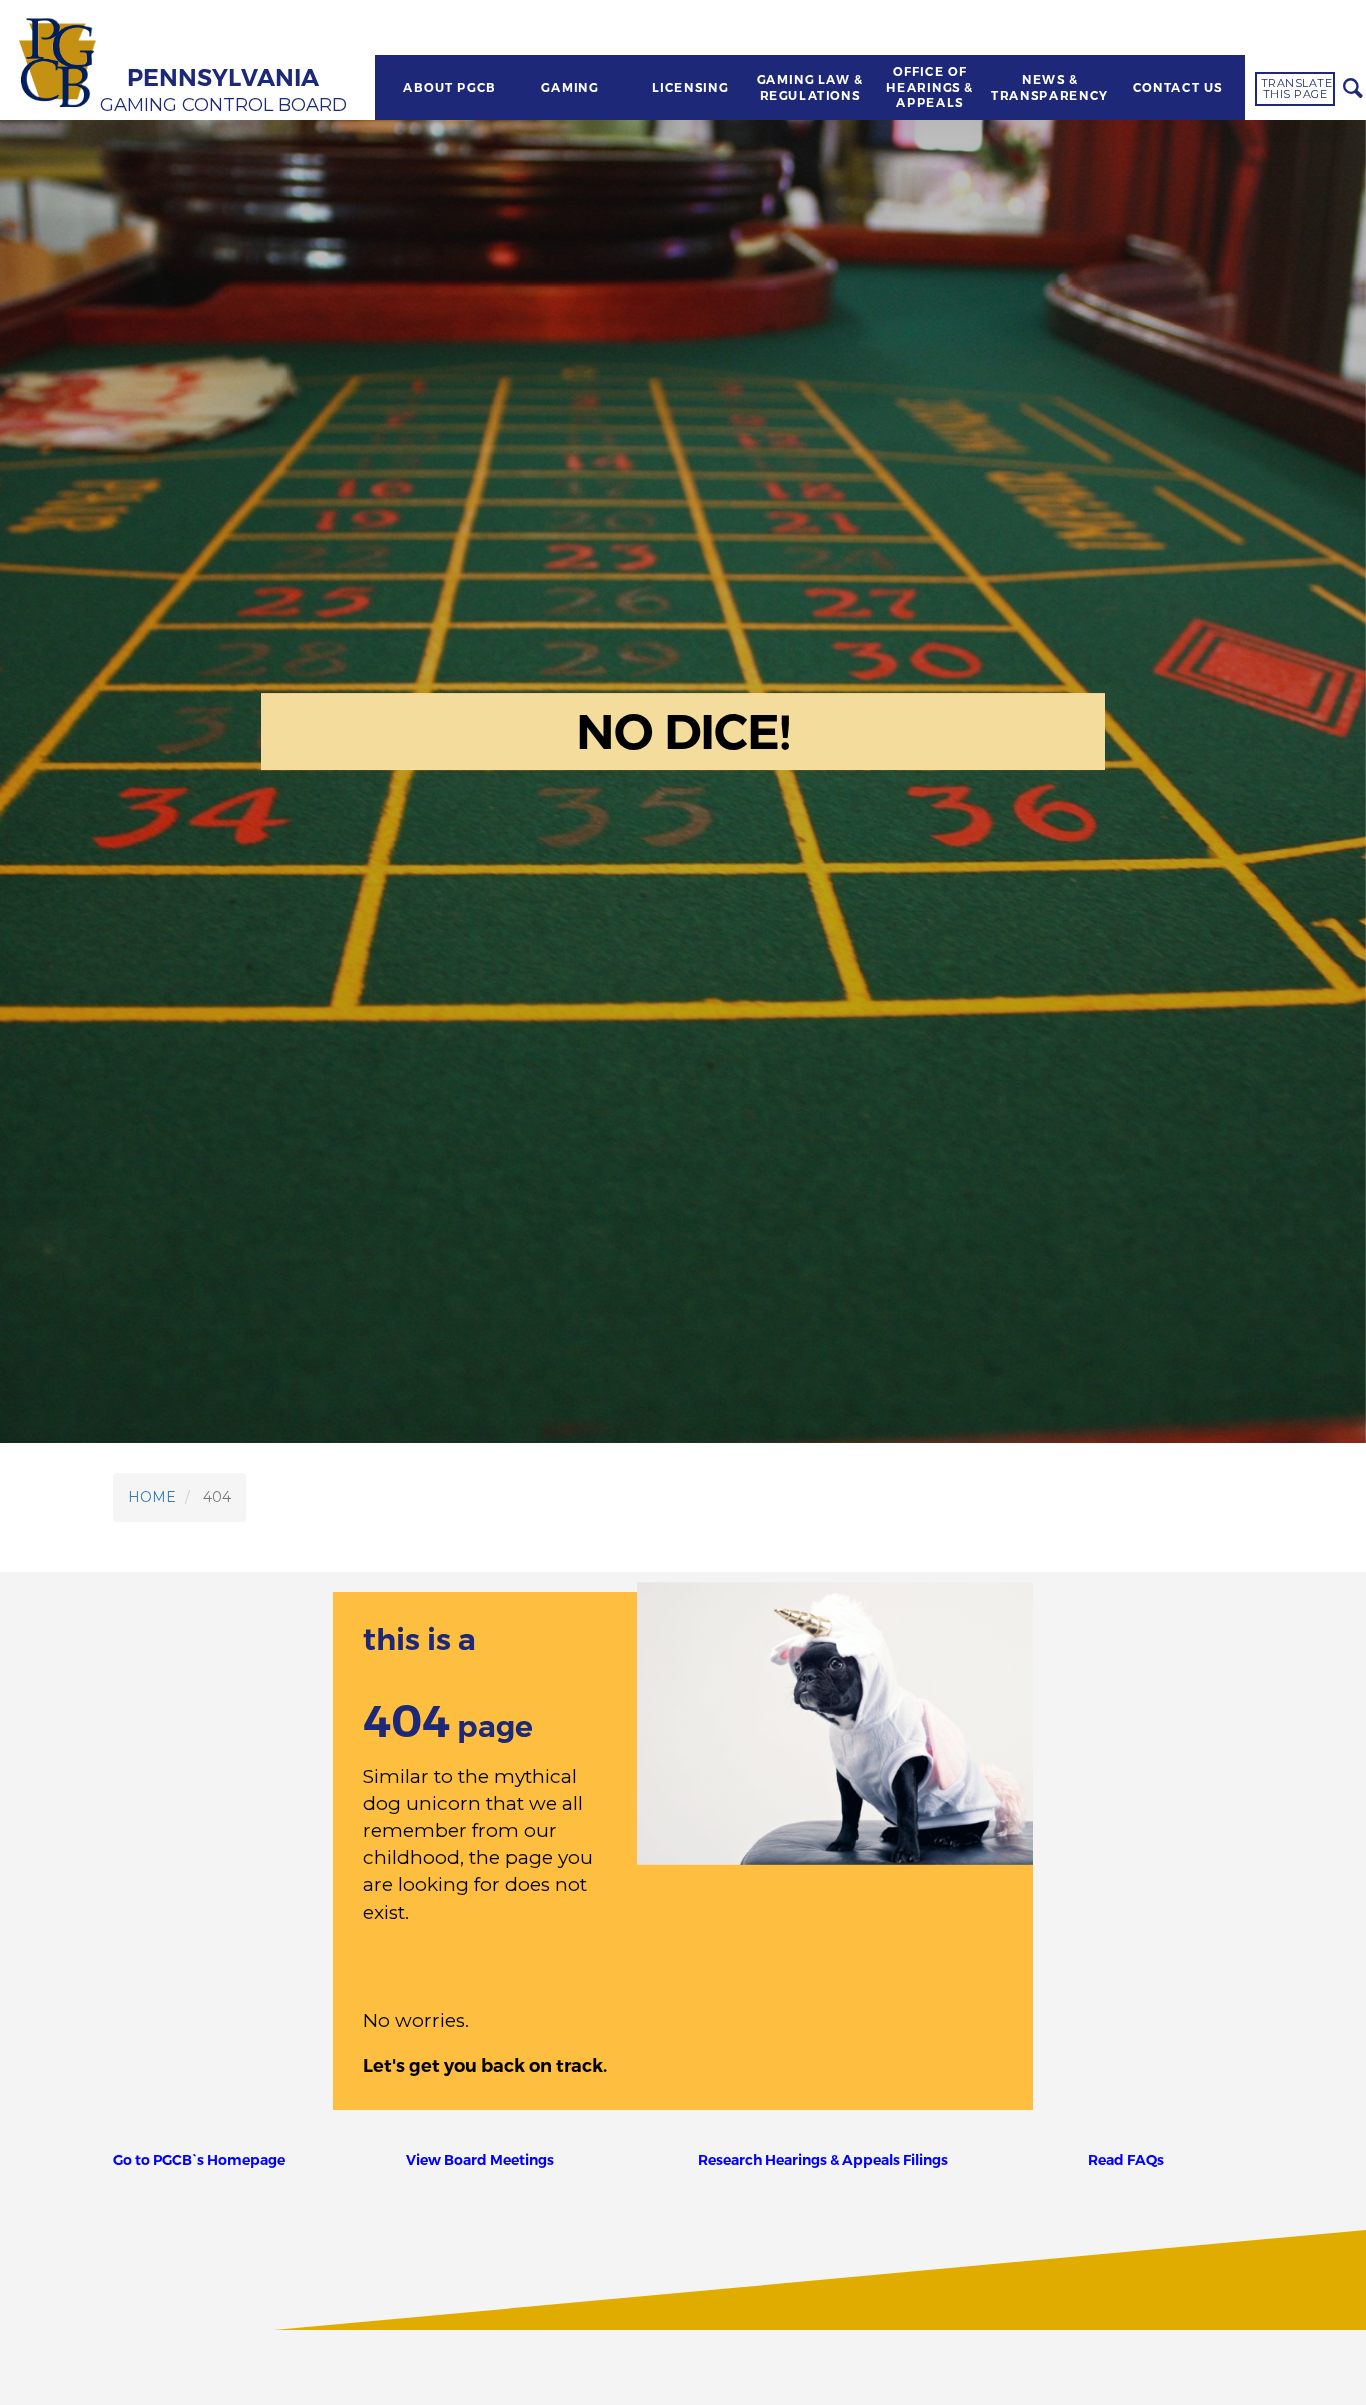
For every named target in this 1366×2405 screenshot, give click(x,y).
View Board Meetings (480, 2160)
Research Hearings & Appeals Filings (823, 2160)
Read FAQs (1126, 2160)
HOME (152, 1497)
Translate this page (1297, 88)
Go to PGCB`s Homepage (199, 2160)
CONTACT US (1178, 88)
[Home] (60, 65)
